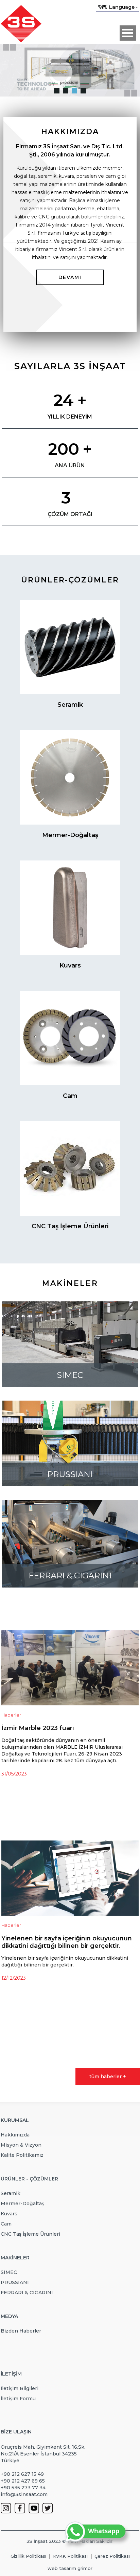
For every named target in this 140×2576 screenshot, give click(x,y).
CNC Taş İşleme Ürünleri (30, 2234)
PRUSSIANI (15, 2282)
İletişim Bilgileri (20, 2388)
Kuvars (9, 2214)
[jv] (57, 91)
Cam (6, 2224)
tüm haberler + (108, 2077)
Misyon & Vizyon (21, 2145)
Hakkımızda (15, 2135)
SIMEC (9, 2272)
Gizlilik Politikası (28, 2556)
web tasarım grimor (70, 2568)
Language (122, 7)
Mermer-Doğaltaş (22, 2204)
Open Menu (128, 33)
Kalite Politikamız (22, 2155)
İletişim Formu (18, 2399)
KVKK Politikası (70, 2556)
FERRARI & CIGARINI (27, 2293)
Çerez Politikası (112, 2556)
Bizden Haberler (21, 2331)
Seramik (11, 2193)
